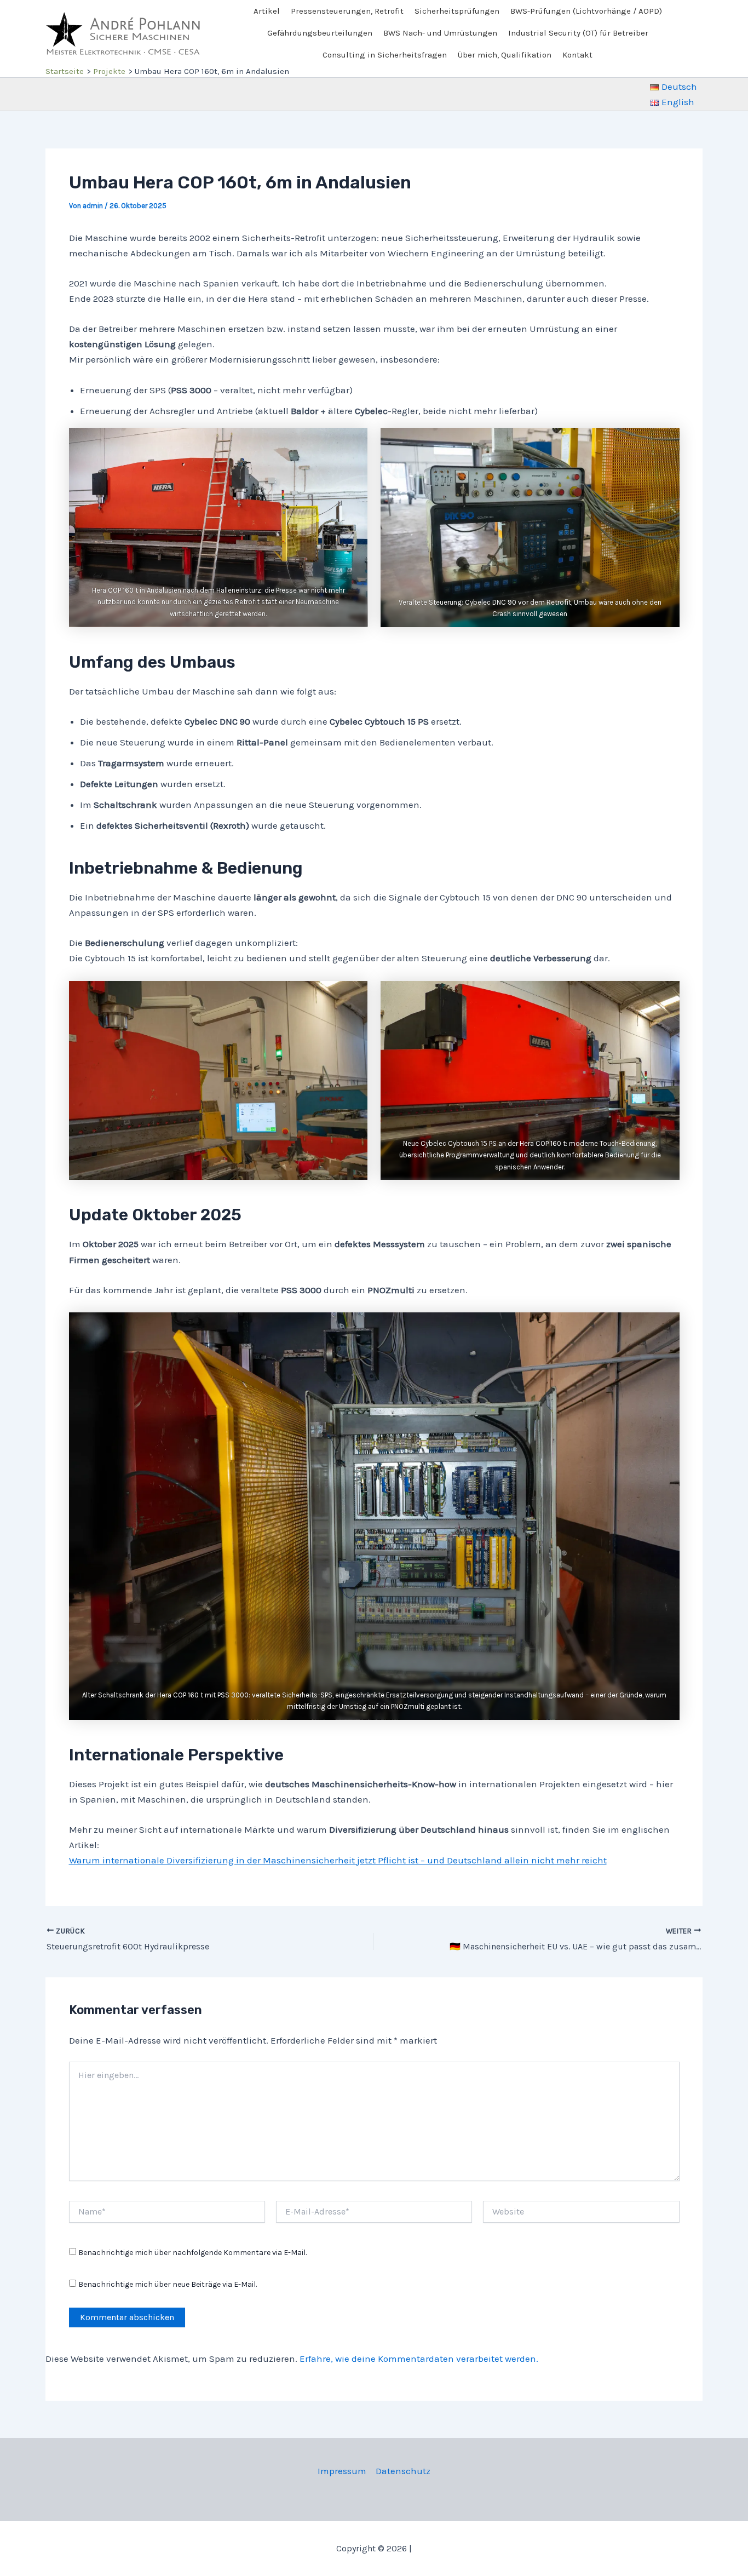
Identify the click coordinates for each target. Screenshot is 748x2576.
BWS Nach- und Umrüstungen (440, 33)
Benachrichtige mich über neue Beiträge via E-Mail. (168, 2284)
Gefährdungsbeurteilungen (320, 33)
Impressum (342, 2471)
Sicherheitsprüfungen (457, 11)
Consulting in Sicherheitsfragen (385, 55)
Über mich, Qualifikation (505, 55)
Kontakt (577, 55)
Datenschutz (403, 2471)
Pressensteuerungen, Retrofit (347, 11)
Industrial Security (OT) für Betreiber (578, 33)
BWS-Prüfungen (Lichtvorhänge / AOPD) (586, 11)
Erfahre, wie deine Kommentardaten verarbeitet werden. (419, 2359)
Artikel (267, 11)
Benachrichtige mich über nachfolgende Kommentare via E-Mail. (192, 2253)
